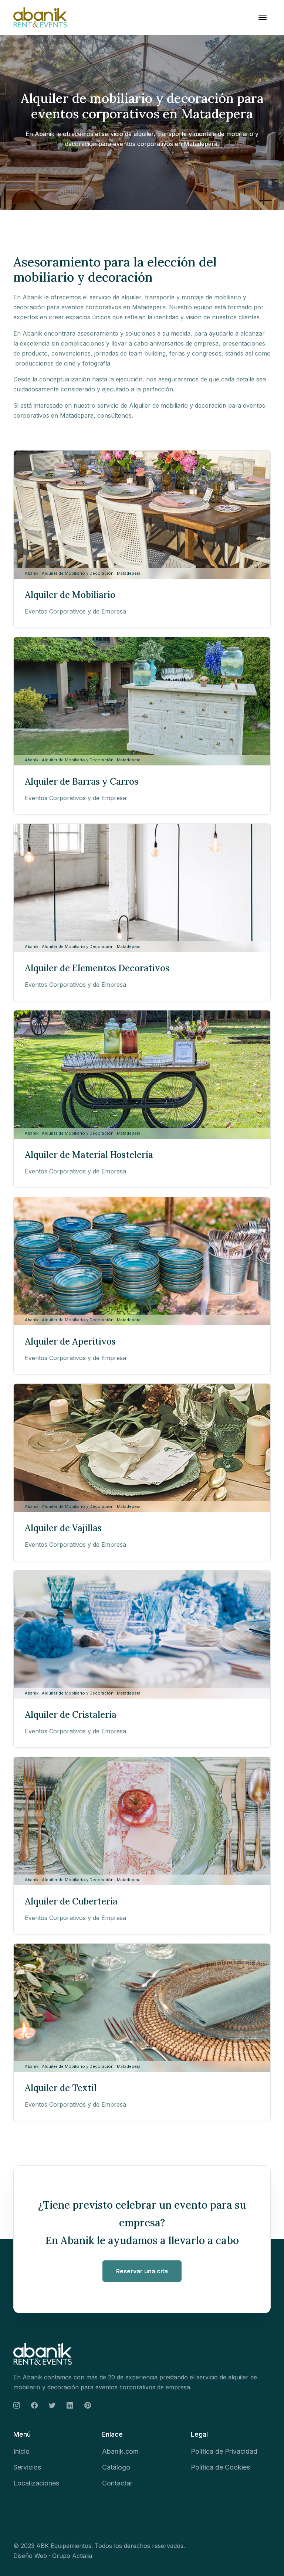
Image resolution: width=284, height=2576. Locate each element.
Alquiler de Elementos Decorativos (97, 968)
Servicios (27, 2467)
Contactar (117, 2483)
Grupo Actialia (72, 2556)
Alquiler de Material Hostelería (89, 1155)
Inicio (21, 2451)
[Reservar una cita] (142, 2271)
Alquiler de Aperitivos (70, 1341)
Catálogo (116, 2467)
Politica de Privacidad (224, 2451)
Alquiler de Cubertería (71, 1901)
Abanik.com (120, 2451)
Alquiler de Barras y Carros (82, 781)
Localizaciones (36, 2483)
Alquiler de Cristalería (71, 1715)
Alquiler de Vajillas (63, 1528)
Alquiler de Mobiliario (70, 595)
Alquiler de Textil (61, 2088)
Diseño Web (30, 2556)
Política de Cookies (220, 2467)
